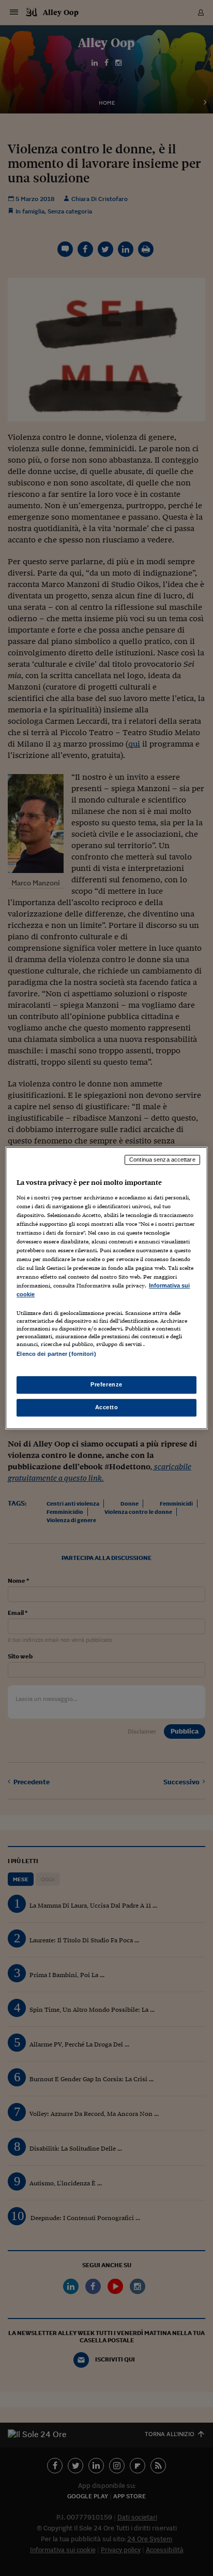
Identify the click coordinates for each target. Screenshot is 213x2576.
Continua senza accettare (162, 1160)
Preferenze (106, 1384)
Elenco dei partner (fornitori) (56, 1354)
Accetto (107, 1407)
